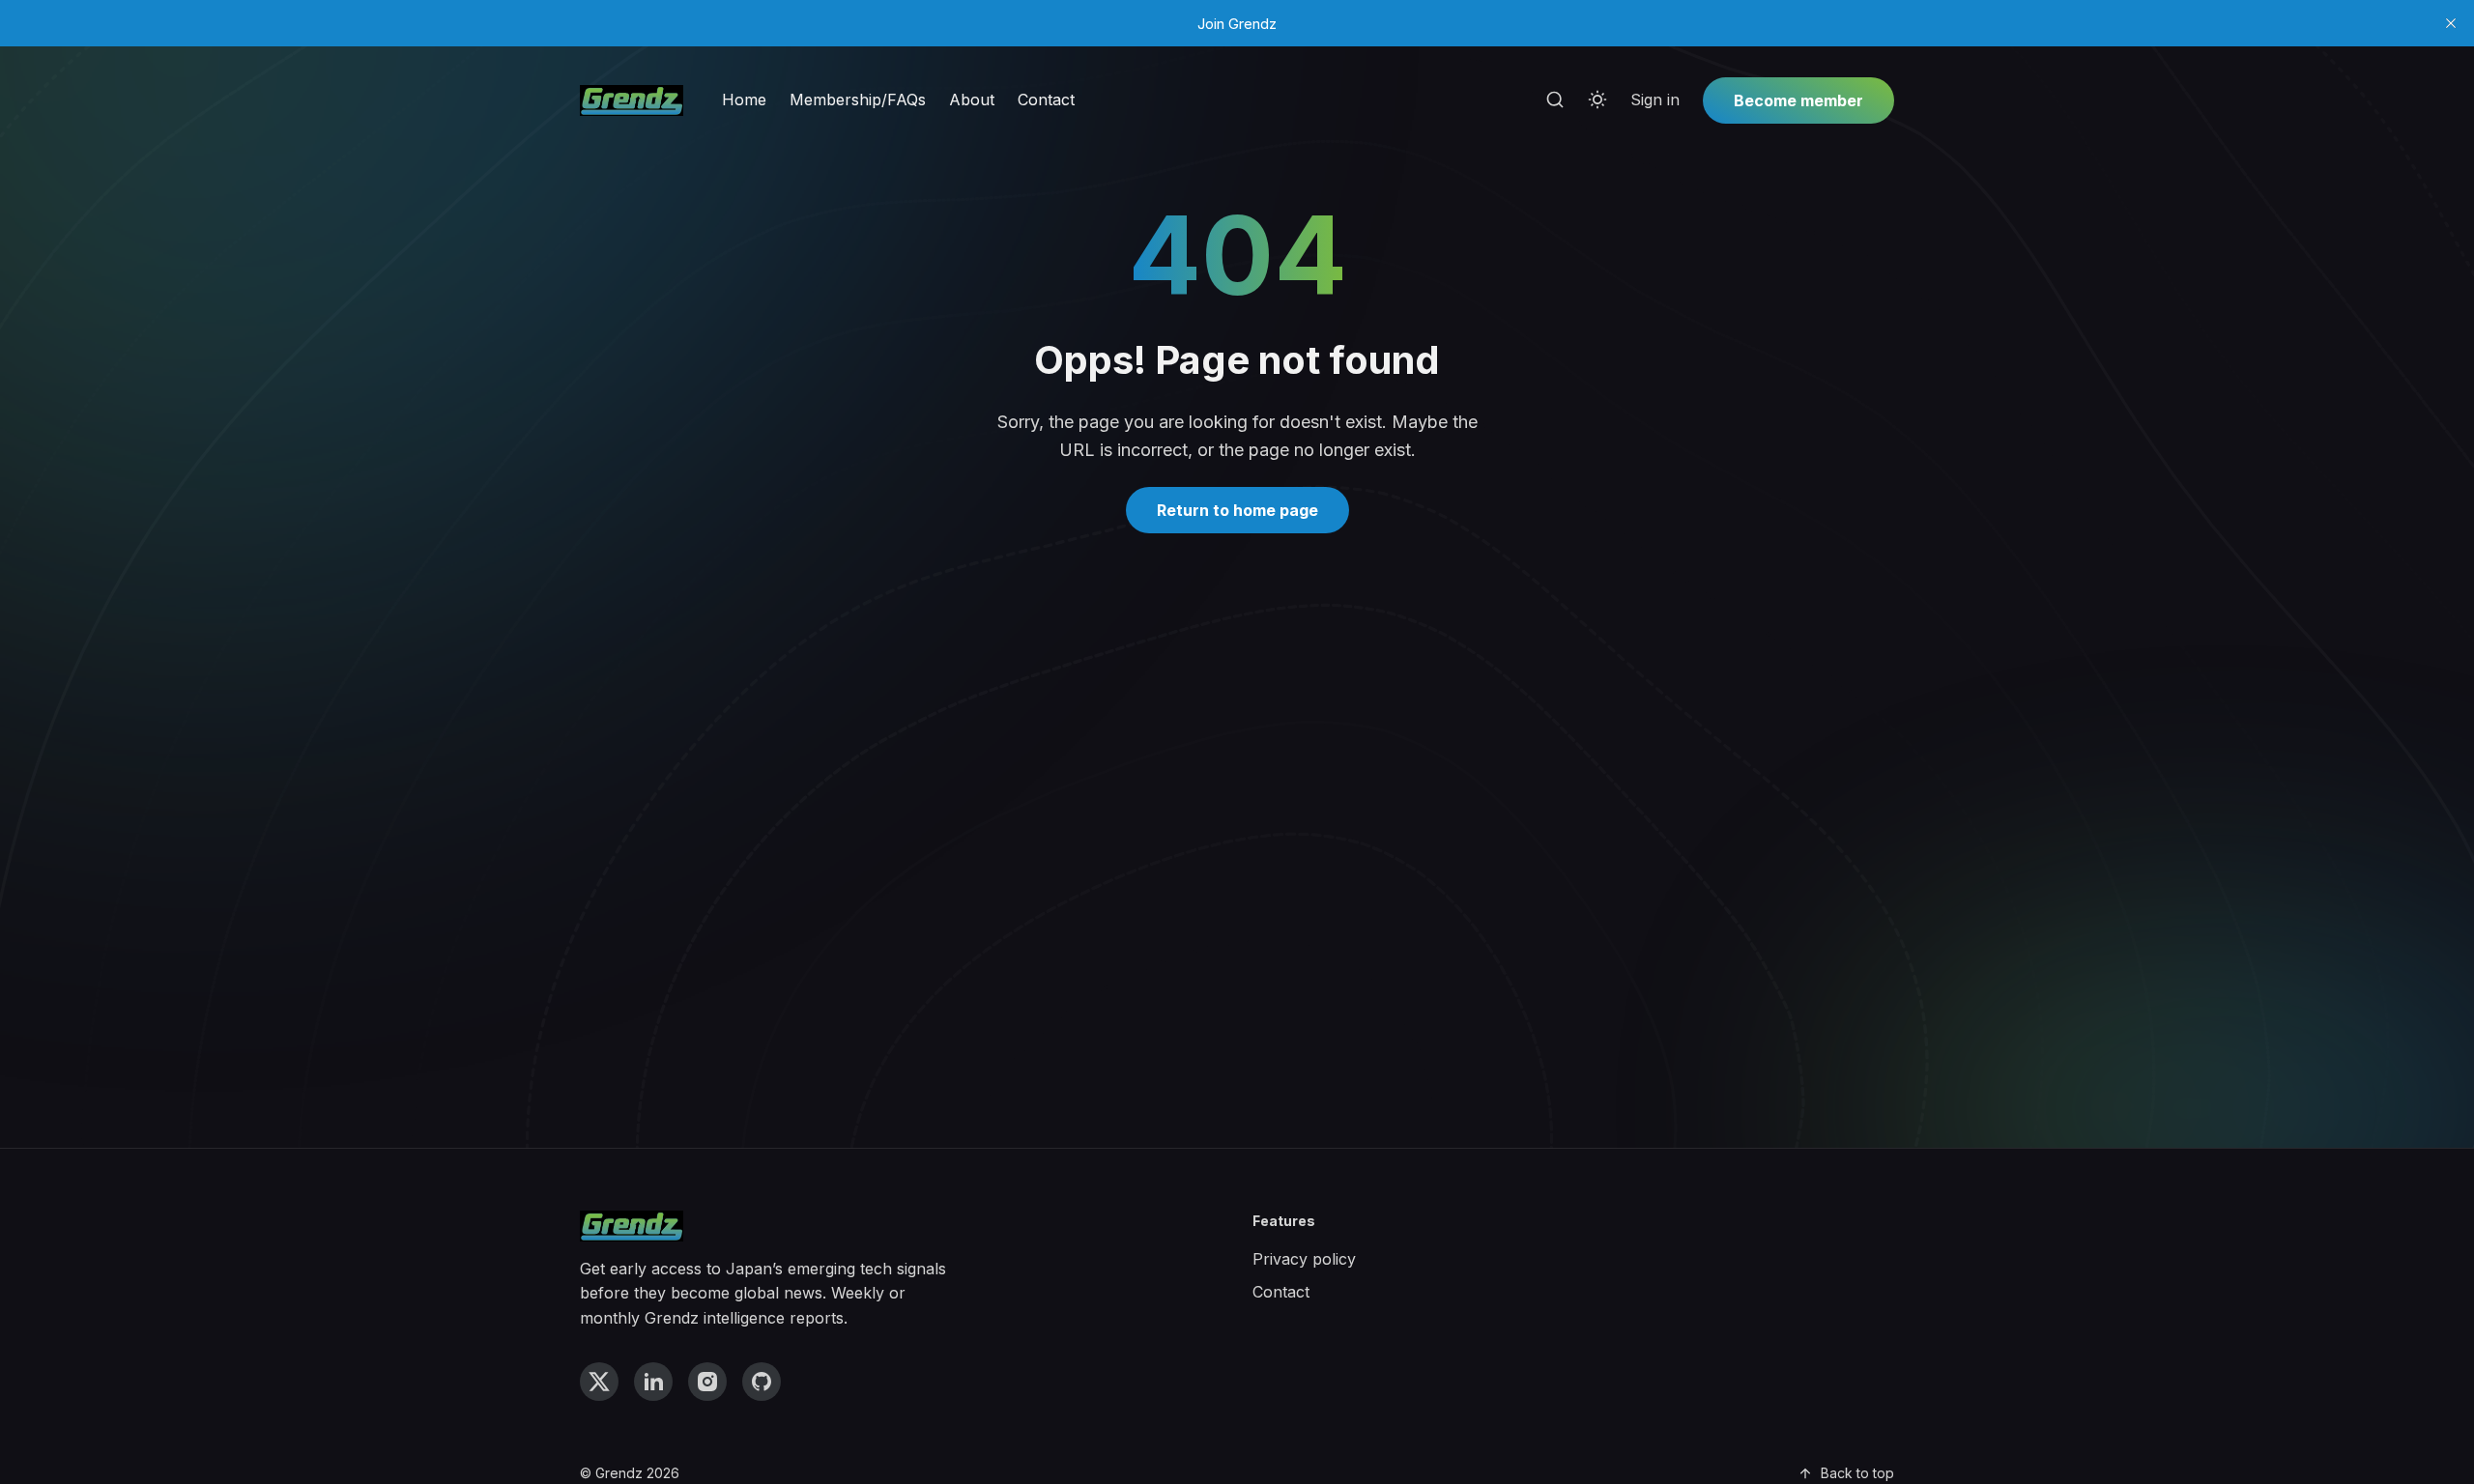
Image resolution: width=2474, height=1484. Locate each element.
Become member (1798, 100)
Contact (1046, 100)
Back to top (1857, 1473)
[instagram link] (707, 1382)
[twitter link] (599, 1382)
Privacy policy (1304, 1259)
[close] (2451, 23)
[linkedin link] (653, 1382)
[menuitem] (744, 100)
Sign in (1655, 100)
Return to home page (1237, 510)
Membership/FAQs (858, 100)
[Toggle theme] (1597, 100)
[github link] (762, 1382)
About (972, 100)
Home (744, 100)
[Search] (1555, 100)
